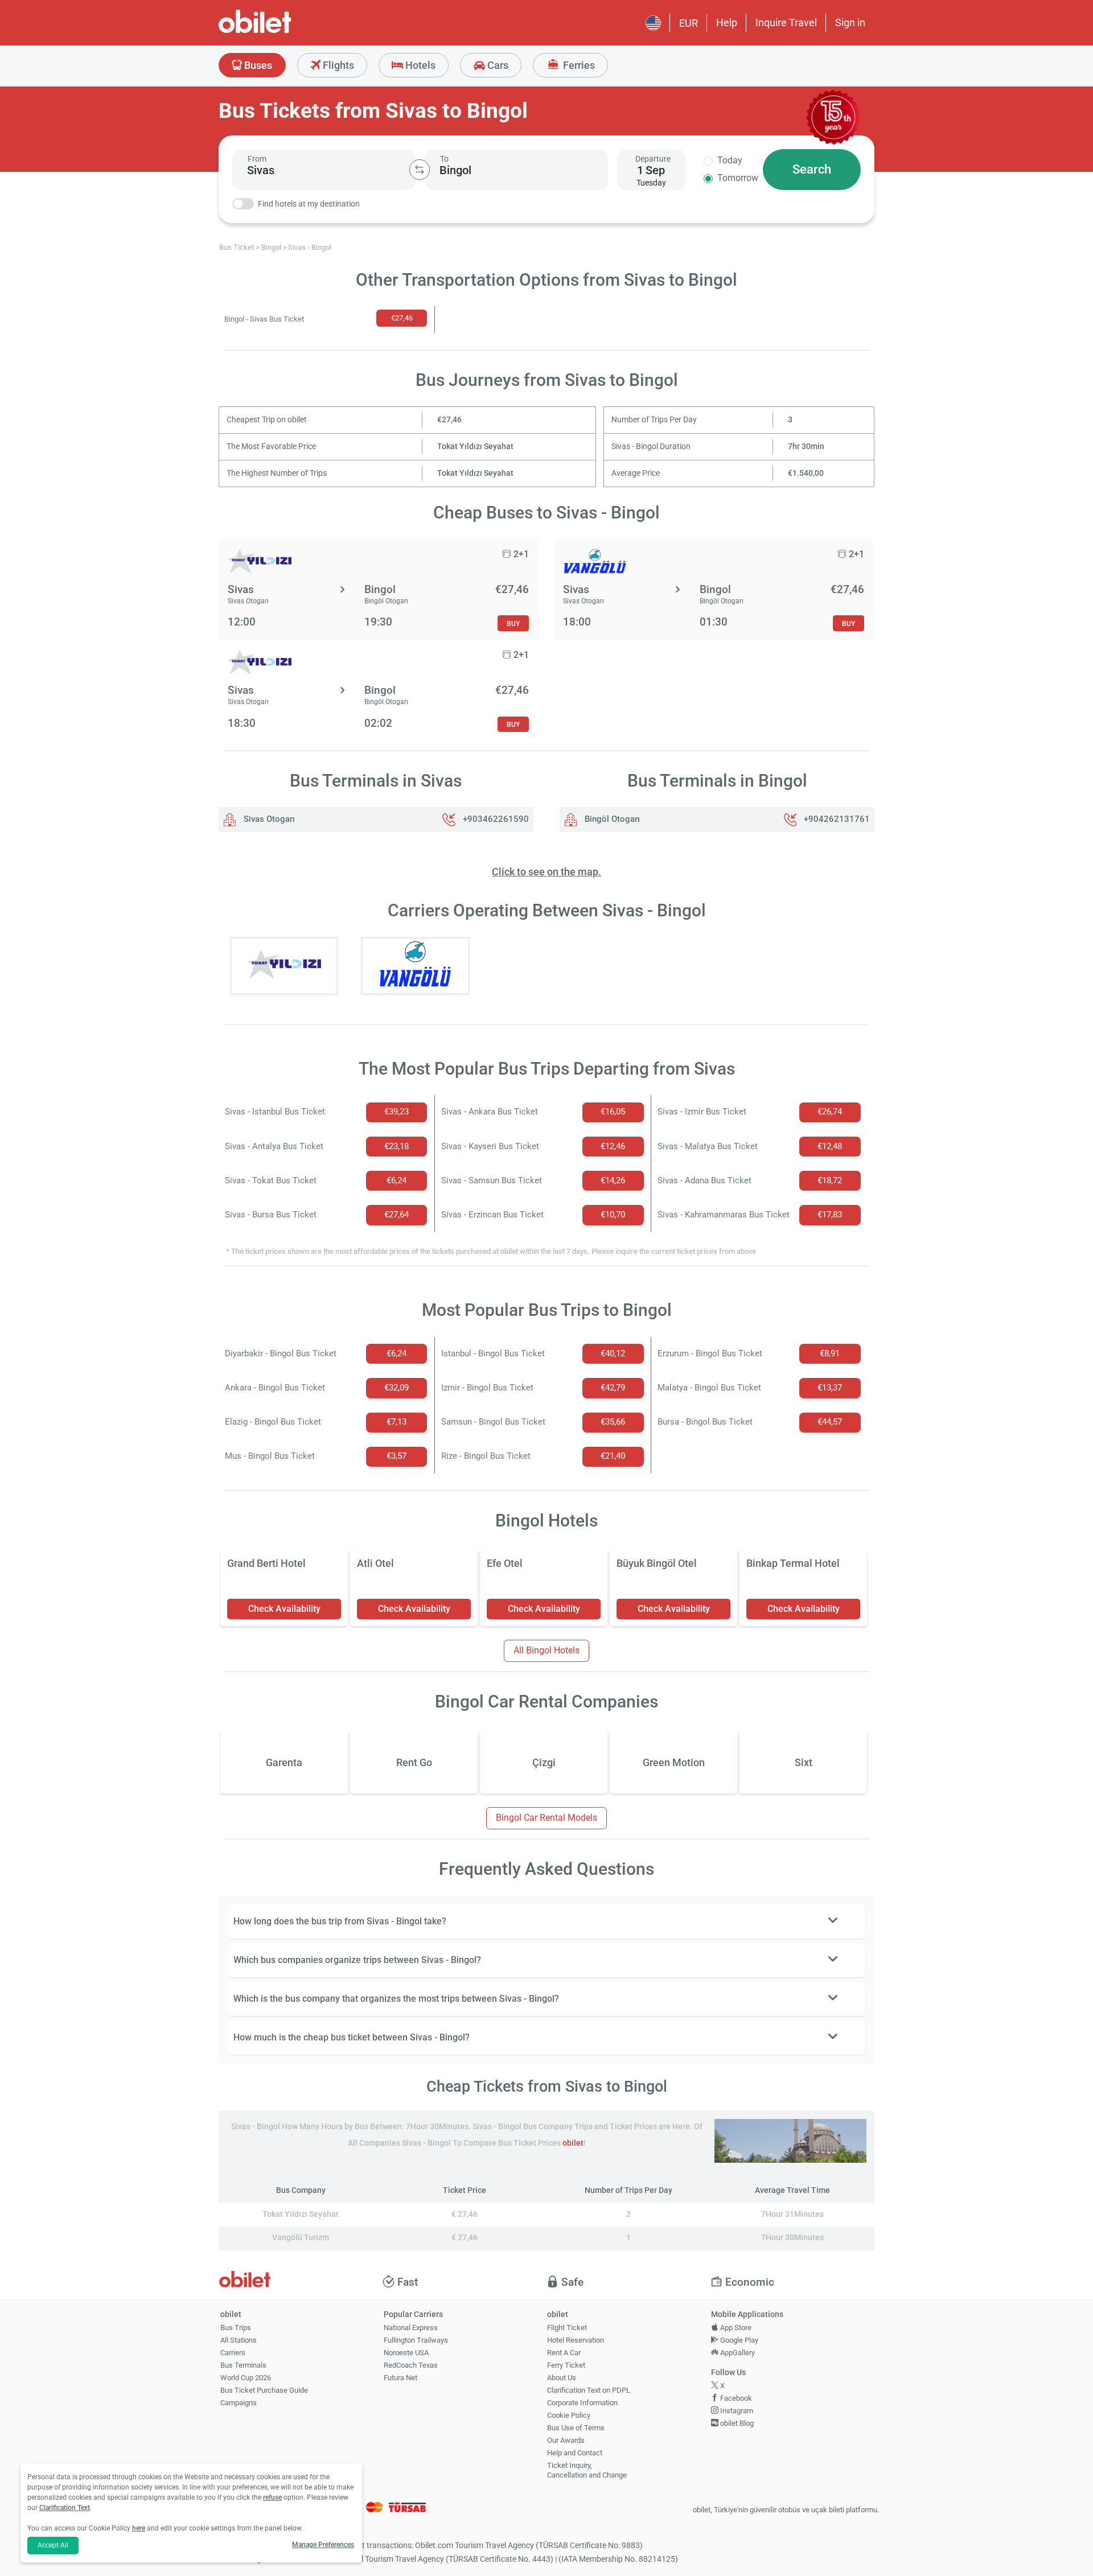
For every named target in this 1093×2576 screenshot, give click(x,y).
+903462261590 (496, 819)
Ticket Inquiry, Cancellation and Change (587, 2470)
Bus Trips (236, 2328)
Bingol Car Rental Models (546, 1818)
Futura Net (400, 2378)
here (139, 2528)
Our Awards (566, 2440)
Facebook (735, 2398)
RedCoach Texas (411, 2365)
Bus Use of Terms (576, 2428)
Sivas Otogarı (268, 819)
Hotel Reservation (576, 2340)
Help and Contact (575, 2453)
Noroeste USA (406, 2353)
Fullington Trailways (416, 2340)
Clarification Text (65, 2508)
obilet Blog (736, 2423)
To (444, 159)
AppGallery (737, 2353)
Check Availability (284, 1609)
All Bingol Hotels (546, 1650)
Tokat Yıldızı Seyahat (475, 447)
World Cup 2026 (246, 2378)
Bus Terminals (243, 2365)
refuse (272, 2497)
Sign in (850, 22)
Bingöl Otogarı (611, 819)
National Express (411, 2328)
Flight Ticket (567, 2328)
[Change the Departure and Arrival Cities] (420, 170)
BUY (513, 624)
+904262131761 (837, 819)
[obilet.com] (282, 32)
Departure (653, 159)
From (257, 159)
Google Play (738, 2340)
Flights (337, 65)
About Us (562, 2378)
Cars (497, 65)
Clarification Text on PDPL (589, 2390)
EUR (689, 23)
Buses (257, 65)
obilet (573, 2143)
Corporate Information (582, 2403)
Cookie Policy (569, 2415)
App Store (735, 2328)
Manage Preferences (323, 2545)
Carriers (233, 2353)
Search (812, 169)
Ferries (578, 65)
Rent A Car (564, 2353)
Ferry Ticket (566, 2365)
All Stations (239, 2340)
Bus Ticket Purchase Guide (264, 2390)
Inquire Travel (786, 22)
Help (727, 22)
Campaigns (239, 2403)
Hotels (419, 65)
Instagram (736, 2411)
